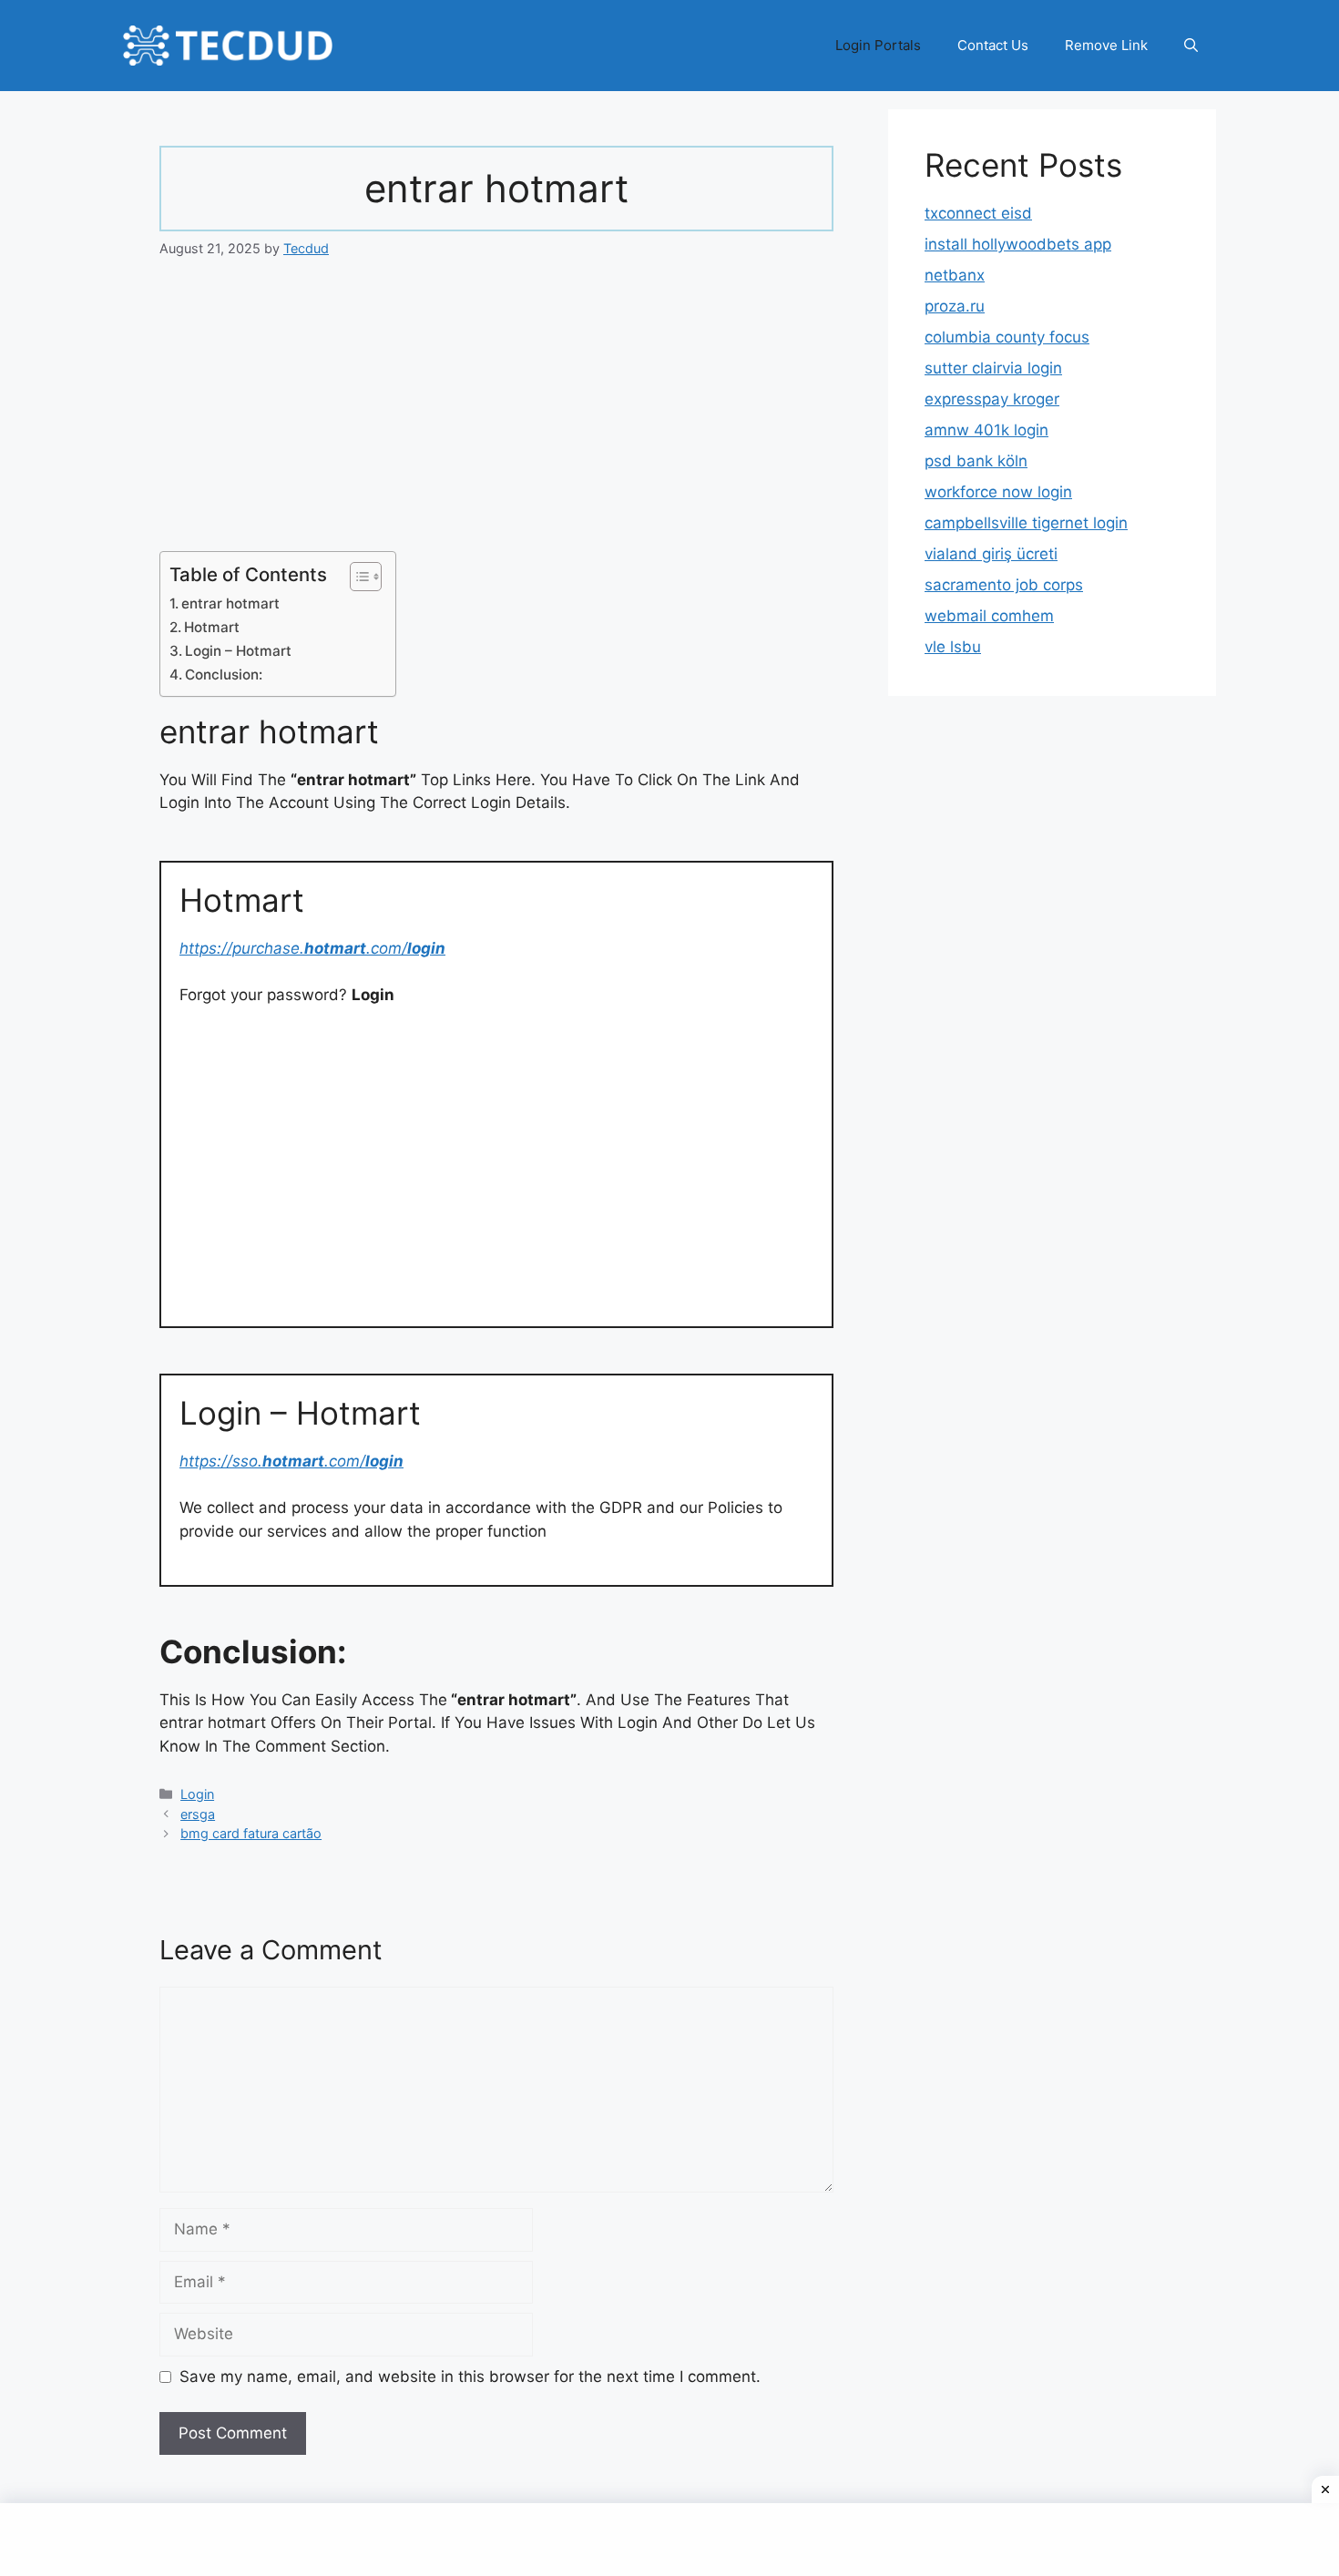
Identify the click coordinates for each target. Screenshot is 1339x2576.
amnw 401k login (986, 430)
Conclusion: (224, 675)
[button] (1191, 46)
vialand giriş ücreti (991, 554)
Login (197, 1794)
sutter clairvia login (993, 368)
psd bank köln (976, 461)
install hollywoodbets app (1018, 244)
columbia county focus (1007, 337)
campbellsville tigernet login (1026, 523)
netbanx (955, 275)
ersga (198, 1814)
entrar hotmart (230, 603)
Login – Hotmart (238, 651)
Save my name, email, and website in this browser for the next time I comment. (470, 2377)
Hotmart (212, 627)
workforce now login (998, 492)
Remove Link (1106, 45)
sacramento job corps (1004, 585)
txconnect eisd (978, 213)
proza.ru (955, 306)
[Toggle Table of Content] (357, 577)
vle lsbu (953, 647)
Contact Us (993, 45)
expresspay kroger (992, 399)
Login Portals (878, 45)
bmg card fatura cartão (251, 1833)
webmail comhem (989, 616)
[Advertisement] (496, 416)
